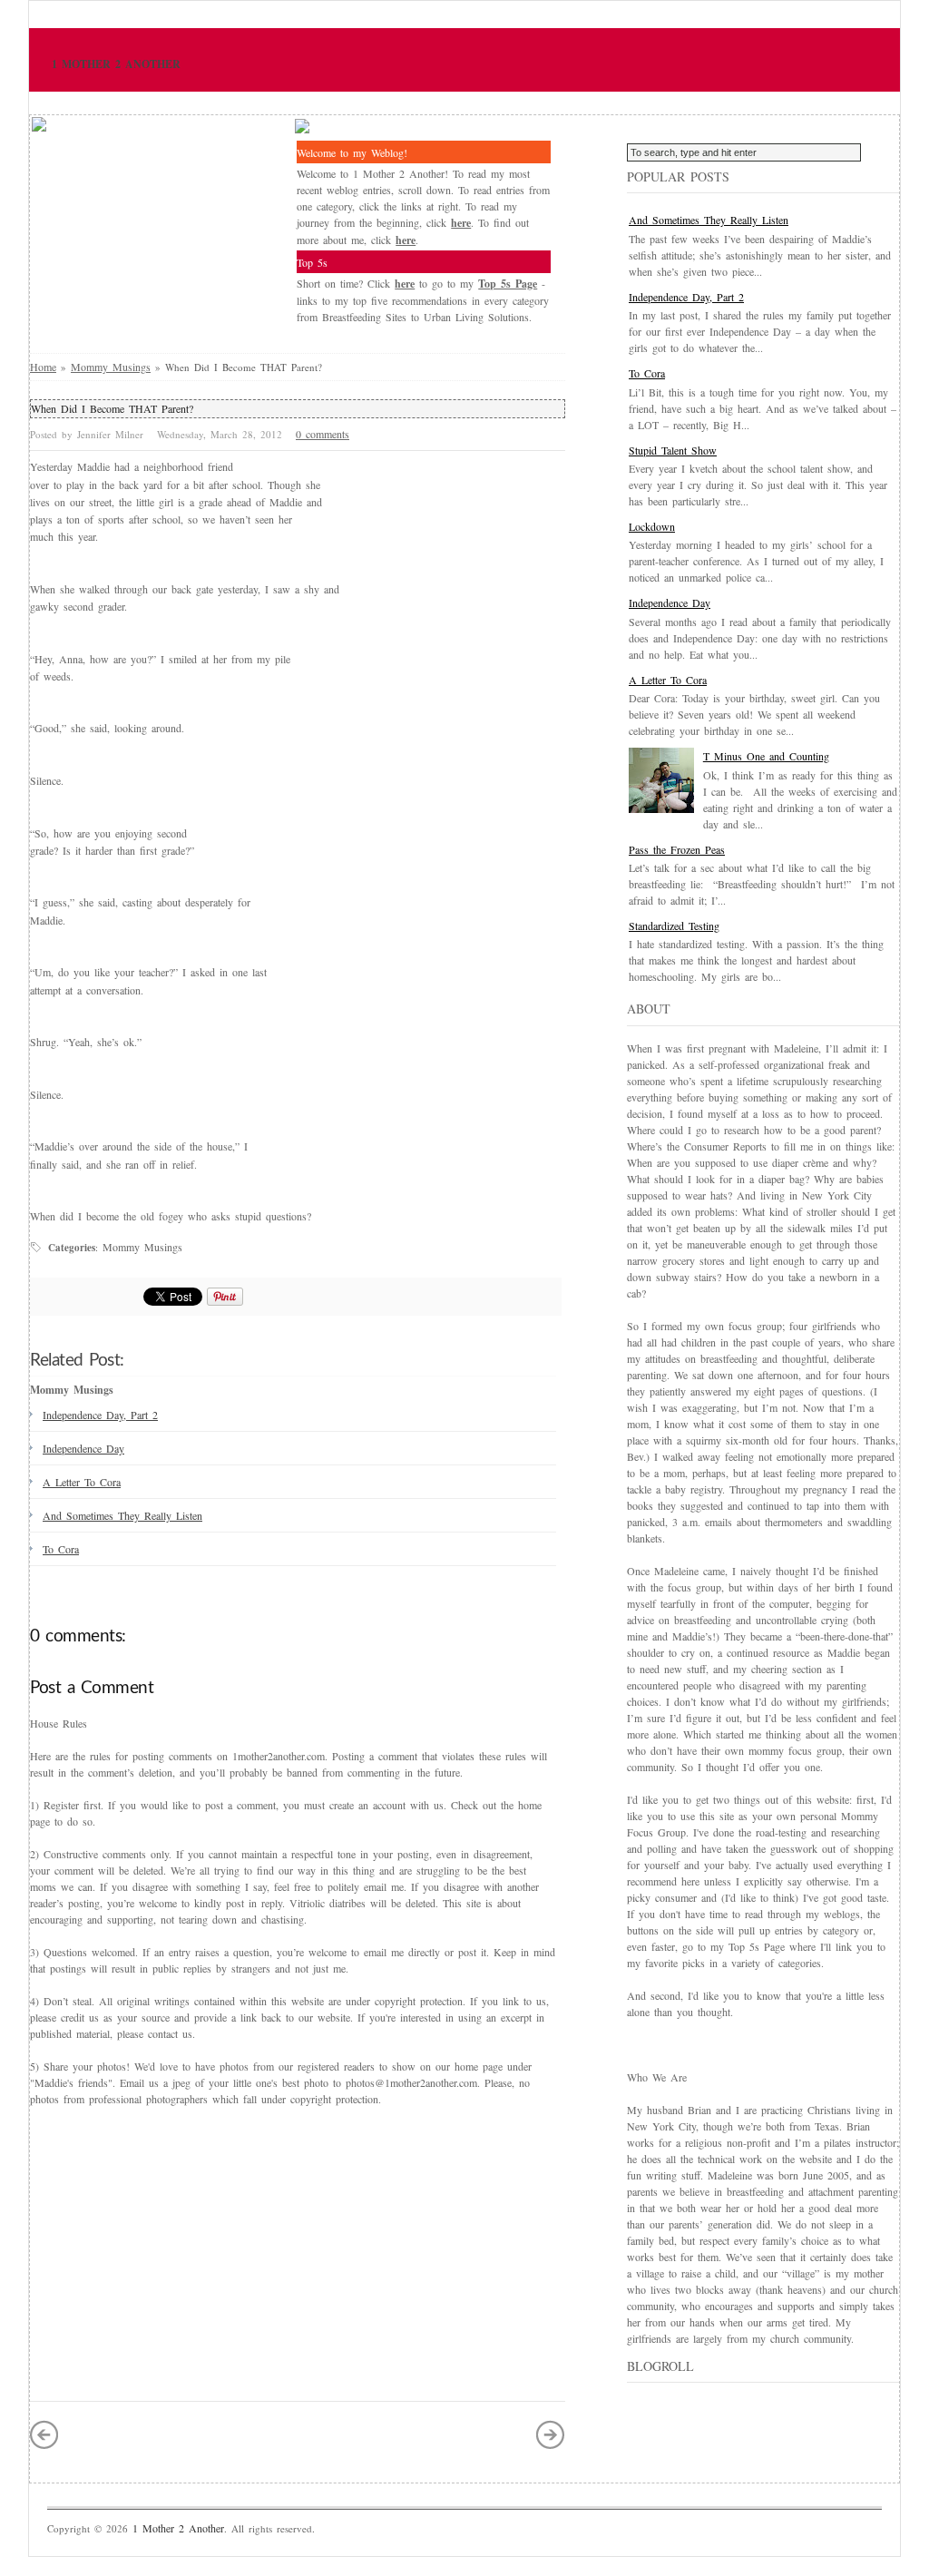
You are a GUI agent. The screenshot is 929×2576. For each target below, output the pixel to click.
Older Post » (551, 2434)
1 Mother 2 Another (116, 64)
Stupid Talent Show (673, 450)
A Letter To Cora (82, 1482)
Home (43, 367)
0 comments (323, 434)
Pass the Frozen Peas (677, 849)
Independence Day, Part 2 (100, 1415)
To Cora (61, 1549)
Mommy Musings (111, 367)
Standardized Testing (674, 926)
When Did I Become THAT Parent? (112, 408)
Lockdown (652, 526)
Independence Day (83, 1448)
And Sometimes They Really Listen (122, 1515)
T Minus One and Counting (766, 756)
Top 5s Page (508, 284)
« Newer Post (44, 2434)
